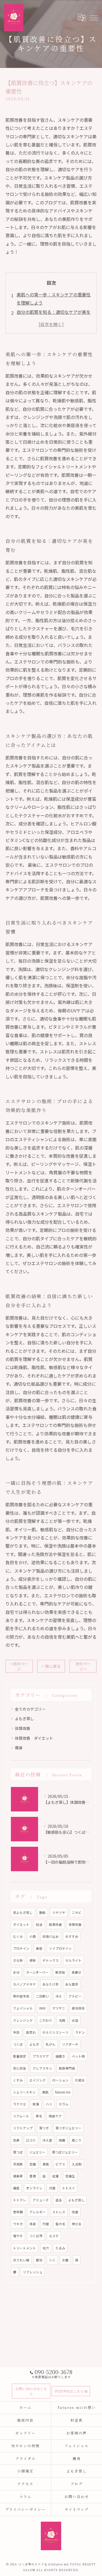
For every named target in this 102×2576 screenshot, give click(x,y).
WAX (42, 2008)
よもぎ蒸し (24, 1719)
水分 (16, 1972)
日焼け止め (51, 1936)
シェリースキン (24, 2092)
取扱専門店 (67, 2068)
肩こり (77, 2140)
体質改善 (23, 1728)
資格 (46, 2164)
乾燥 (36, 2104)
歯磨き (60, 2056)
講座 (16, 2188)
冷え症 (47, 2140)
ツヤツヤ (59, 1913)
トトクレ (20, 2200)
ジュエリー (37, 2152)
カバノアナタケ (24, 1984)
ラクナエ (20, 2104)
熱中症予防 (21, 1996)
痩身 (19, 1748)
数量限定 (20, 2056)
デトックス (51, 1960)
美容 (39, 1948)
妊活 (39, 1924)
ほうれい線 (21, 2260)
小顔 (33, 1936)
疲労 (39, 2260)
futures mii (63, 2092)
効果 (16, 2140)
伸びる (77, 2224)
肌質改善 (55, 1924)
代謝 (46, 2224)
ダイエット (21, 1924)
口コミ (31, 2140)
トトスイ (69, 2188)
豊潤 (33, 2176)
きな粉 (18, 1960)
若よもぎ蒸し (23, 1913)
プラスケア (41, 2056)
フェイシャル (23, 2008)
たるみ (60, 2248)
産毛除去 (78, 2008)
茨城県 (18, 2164)
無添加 (60, 1972)
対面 (52, 2188)
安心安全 (20, 2068)
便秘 (33, 1960)
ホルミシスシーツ (55, 2032)
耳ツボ (44, 2128)
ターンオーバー (37, 1972)
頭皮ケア (55, 2116)
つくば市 (36, 2236)
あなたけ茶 (51, 1984)
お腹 (65, 2260)
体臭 (33, 2224)
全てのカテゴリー (30, 1709)
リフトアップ (23, 2128)
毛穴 (46, 2248)
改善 (75, 2212)
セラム (64, 2104)
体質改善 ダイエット (34, 1738)
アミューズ (41, 2200)
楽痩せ (76, 1972)
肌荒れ (31, 2032)
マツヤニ (59, 2008)
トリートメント (24, 2248)
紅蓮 (55, 2176)
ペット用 (78, 2056)
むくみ (18, 1936)
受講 (33, 2164)
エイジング (38, 2080)
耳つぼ (18, 2152)
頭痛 (62, 2140)
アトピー (75, 1996)
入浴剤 (77, 2164)
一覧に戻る (51, 1666)
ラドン (80, 2032)
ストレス (59, 2212)
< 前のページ (19, 1666)
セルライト (73, 1960)
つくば (18, 2044)
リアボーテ (70, 2044)
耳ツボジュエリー (68, 2128)
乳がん (51, 2044)
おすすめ (72, 1936)
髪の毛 (60, 2224)
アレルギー (38, 2212)
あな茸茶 (72, 1984)
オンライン (34, 2188)
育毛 (39, 2116)
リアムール (21, 2116)
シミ (52, 2260)
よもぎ (34, 2044)
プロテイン (21, 1948)
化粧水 (80, 2080)
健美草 (18, 2176)
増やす (18, 2236)
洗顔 (62, 2020)
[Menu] (94, 17)
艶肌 (42, 1913)
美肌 (45, 2092)
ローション (60, 2080)
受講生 (70, 2176)
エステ (54, 2236)
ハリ (49, 2104)
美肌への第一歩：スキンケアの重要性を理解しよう (54, 299)
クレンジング (23, 2020)
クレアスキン (42, 2068)
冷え (59, 1996)
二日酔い (42, 1996)
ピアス (60, 2164)
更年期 (18, 2212)
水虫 (75, 2020)
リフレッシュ (33, 2272)
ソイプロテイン (60, 1948)
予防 (16, 2032)
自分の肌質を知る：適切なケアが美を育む (54, 316)
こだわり (46, 2020)
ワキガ (18, 2224)
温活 (58, 2200)
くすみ (18, 2080)
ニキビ (77, 1913)
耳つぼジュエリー (65, 2152)
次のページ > (83, 1666)
